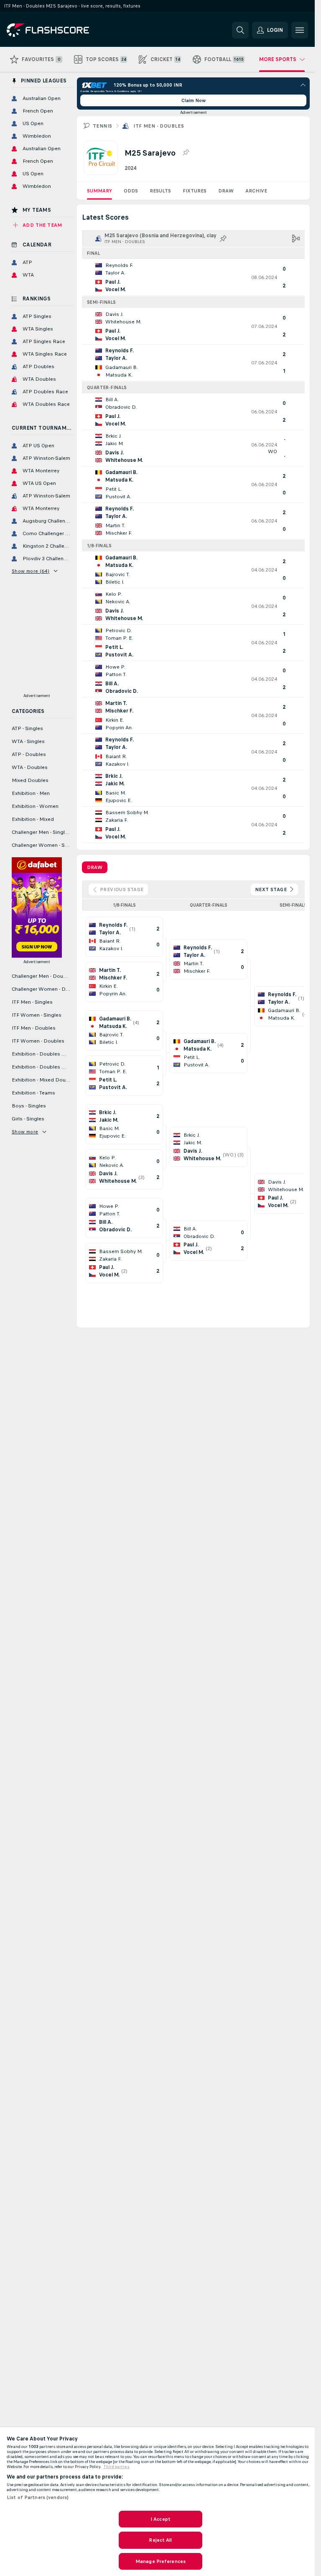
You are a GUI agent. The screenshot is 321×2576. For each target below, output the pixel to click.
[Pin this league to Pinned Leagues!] (186, 153)
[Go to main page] (64, 30)
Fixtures (195, 191)
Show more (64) (31, 571)
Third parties (116, 2467)
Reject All (160, 2540)
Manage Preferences (160, 2561)
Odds (131, 191)
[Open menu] (300, 30)
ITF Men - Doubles (159, 126)
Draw (226, 191)
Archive (256, 191)
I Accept (160, 2519)
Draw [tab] (95, 867)
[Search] (240, 30)
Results (160, 191)
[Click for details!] (193, 277)
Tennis (102, 126)
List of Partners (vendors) (38, 2497)
